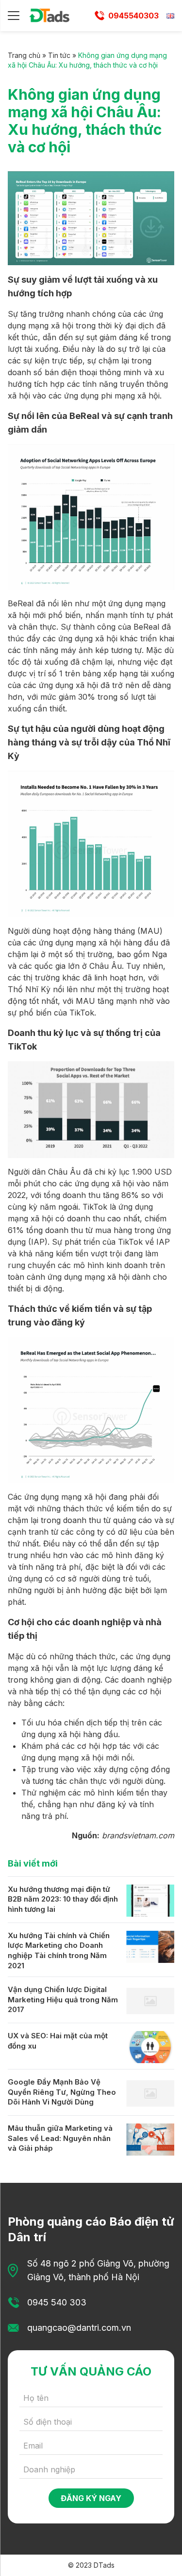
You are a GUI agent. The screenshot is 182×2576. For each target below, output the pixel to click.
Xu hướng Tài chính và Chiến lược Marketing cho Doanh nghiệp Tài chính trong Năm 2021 (59, 1950)
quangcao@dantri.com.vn (79, 2328)
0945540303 (133, 16)
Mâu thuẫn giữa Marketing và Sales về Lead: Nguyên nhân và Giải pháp (60, 2138)
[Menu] (14, 16)
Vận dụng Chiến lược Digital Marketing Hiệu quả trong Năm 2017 (63, 1999)
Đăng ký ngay (91, 2498)
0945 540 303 (57, 2302)
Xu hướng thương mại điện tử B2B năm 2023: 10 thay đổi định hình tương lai (63, 1899)
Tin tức (59, 55)
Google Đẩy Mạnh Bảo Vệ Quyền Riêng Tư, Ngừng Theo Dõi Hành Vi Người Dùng (62, 2092)
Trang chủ (24, 55)
